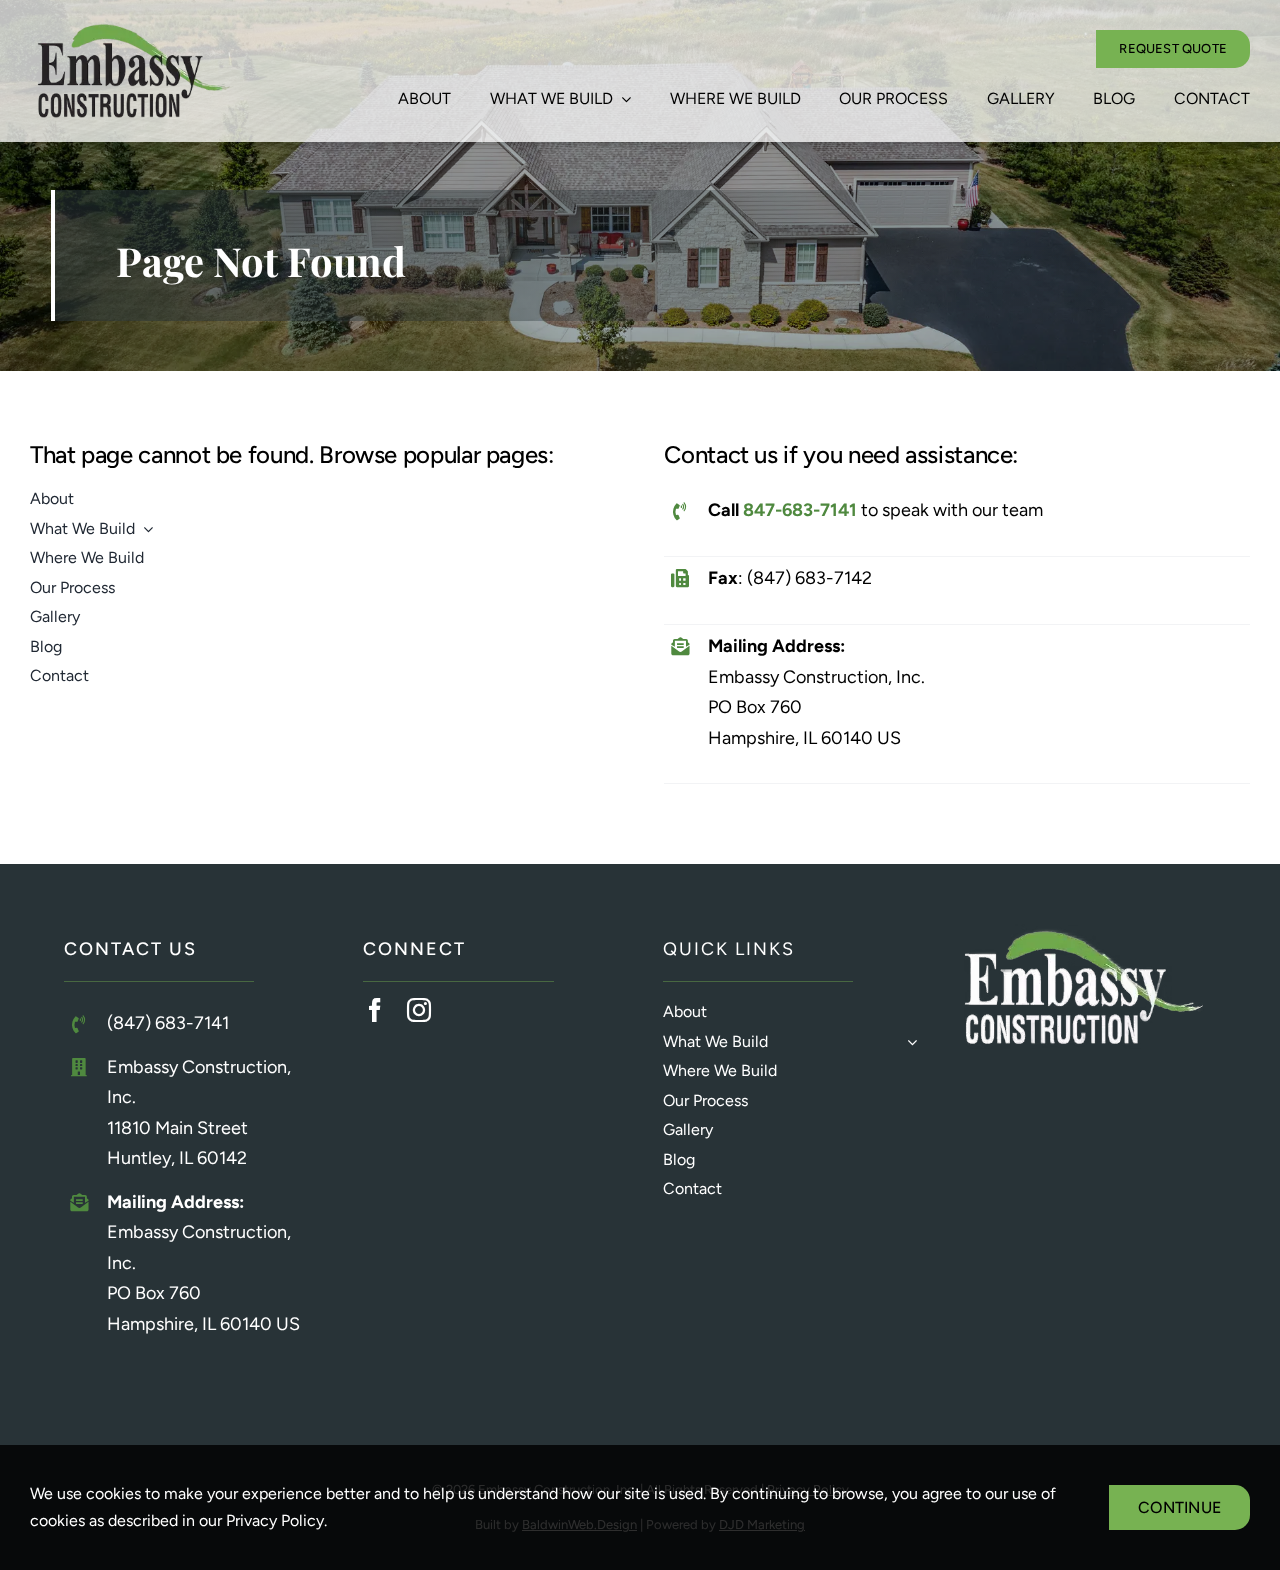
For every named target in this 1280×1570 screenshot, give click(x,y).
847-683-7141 (800, 510)
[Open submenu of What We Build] (908, 1042)
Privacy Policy (275, 1520)
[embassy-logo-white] (1083, 933)
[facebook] (375, 1010)
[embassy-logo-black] (132, 33)
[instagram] (419, 1010)
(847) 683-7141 (168, 1023)
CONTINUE (1179, 1507)
